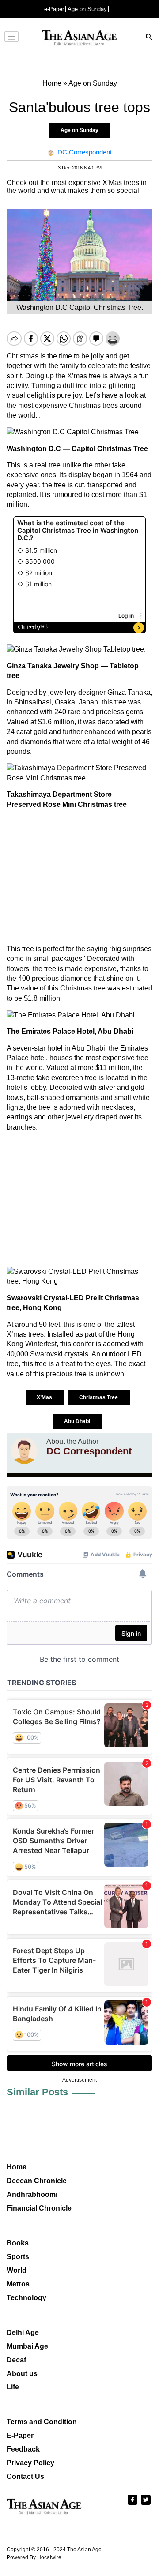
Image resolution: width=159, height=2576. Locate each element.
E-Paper (20, 2435)
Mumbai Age (27, 2346)
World (17, 2270)
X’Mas (45, 1397)
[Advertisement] (79, 877)
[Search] (149, 38)
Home (17, 2167)
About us (22, 2374)
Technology (26, 2298)
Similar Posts (37, 2092)
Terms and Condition (42, 2422)
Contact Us (25, 2476)
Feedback (23, 2449)
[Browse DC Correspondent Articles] (24, 1451)
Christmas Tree (99, 1397)
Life (13, 2387)
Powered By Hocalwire (34, 2557)
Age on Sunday (87, 9)
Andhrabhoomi (32, 2194)
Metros (18, 2284)
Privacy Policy (30, 2463)
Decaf (16, 2360)
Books (18, 2243)
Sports (18, 2257)
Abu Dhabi (78, 1421)
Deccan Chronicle (37, 2181)
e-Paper (54, 9)
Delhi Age (23, 2333)
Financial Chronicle (39, 2208)
